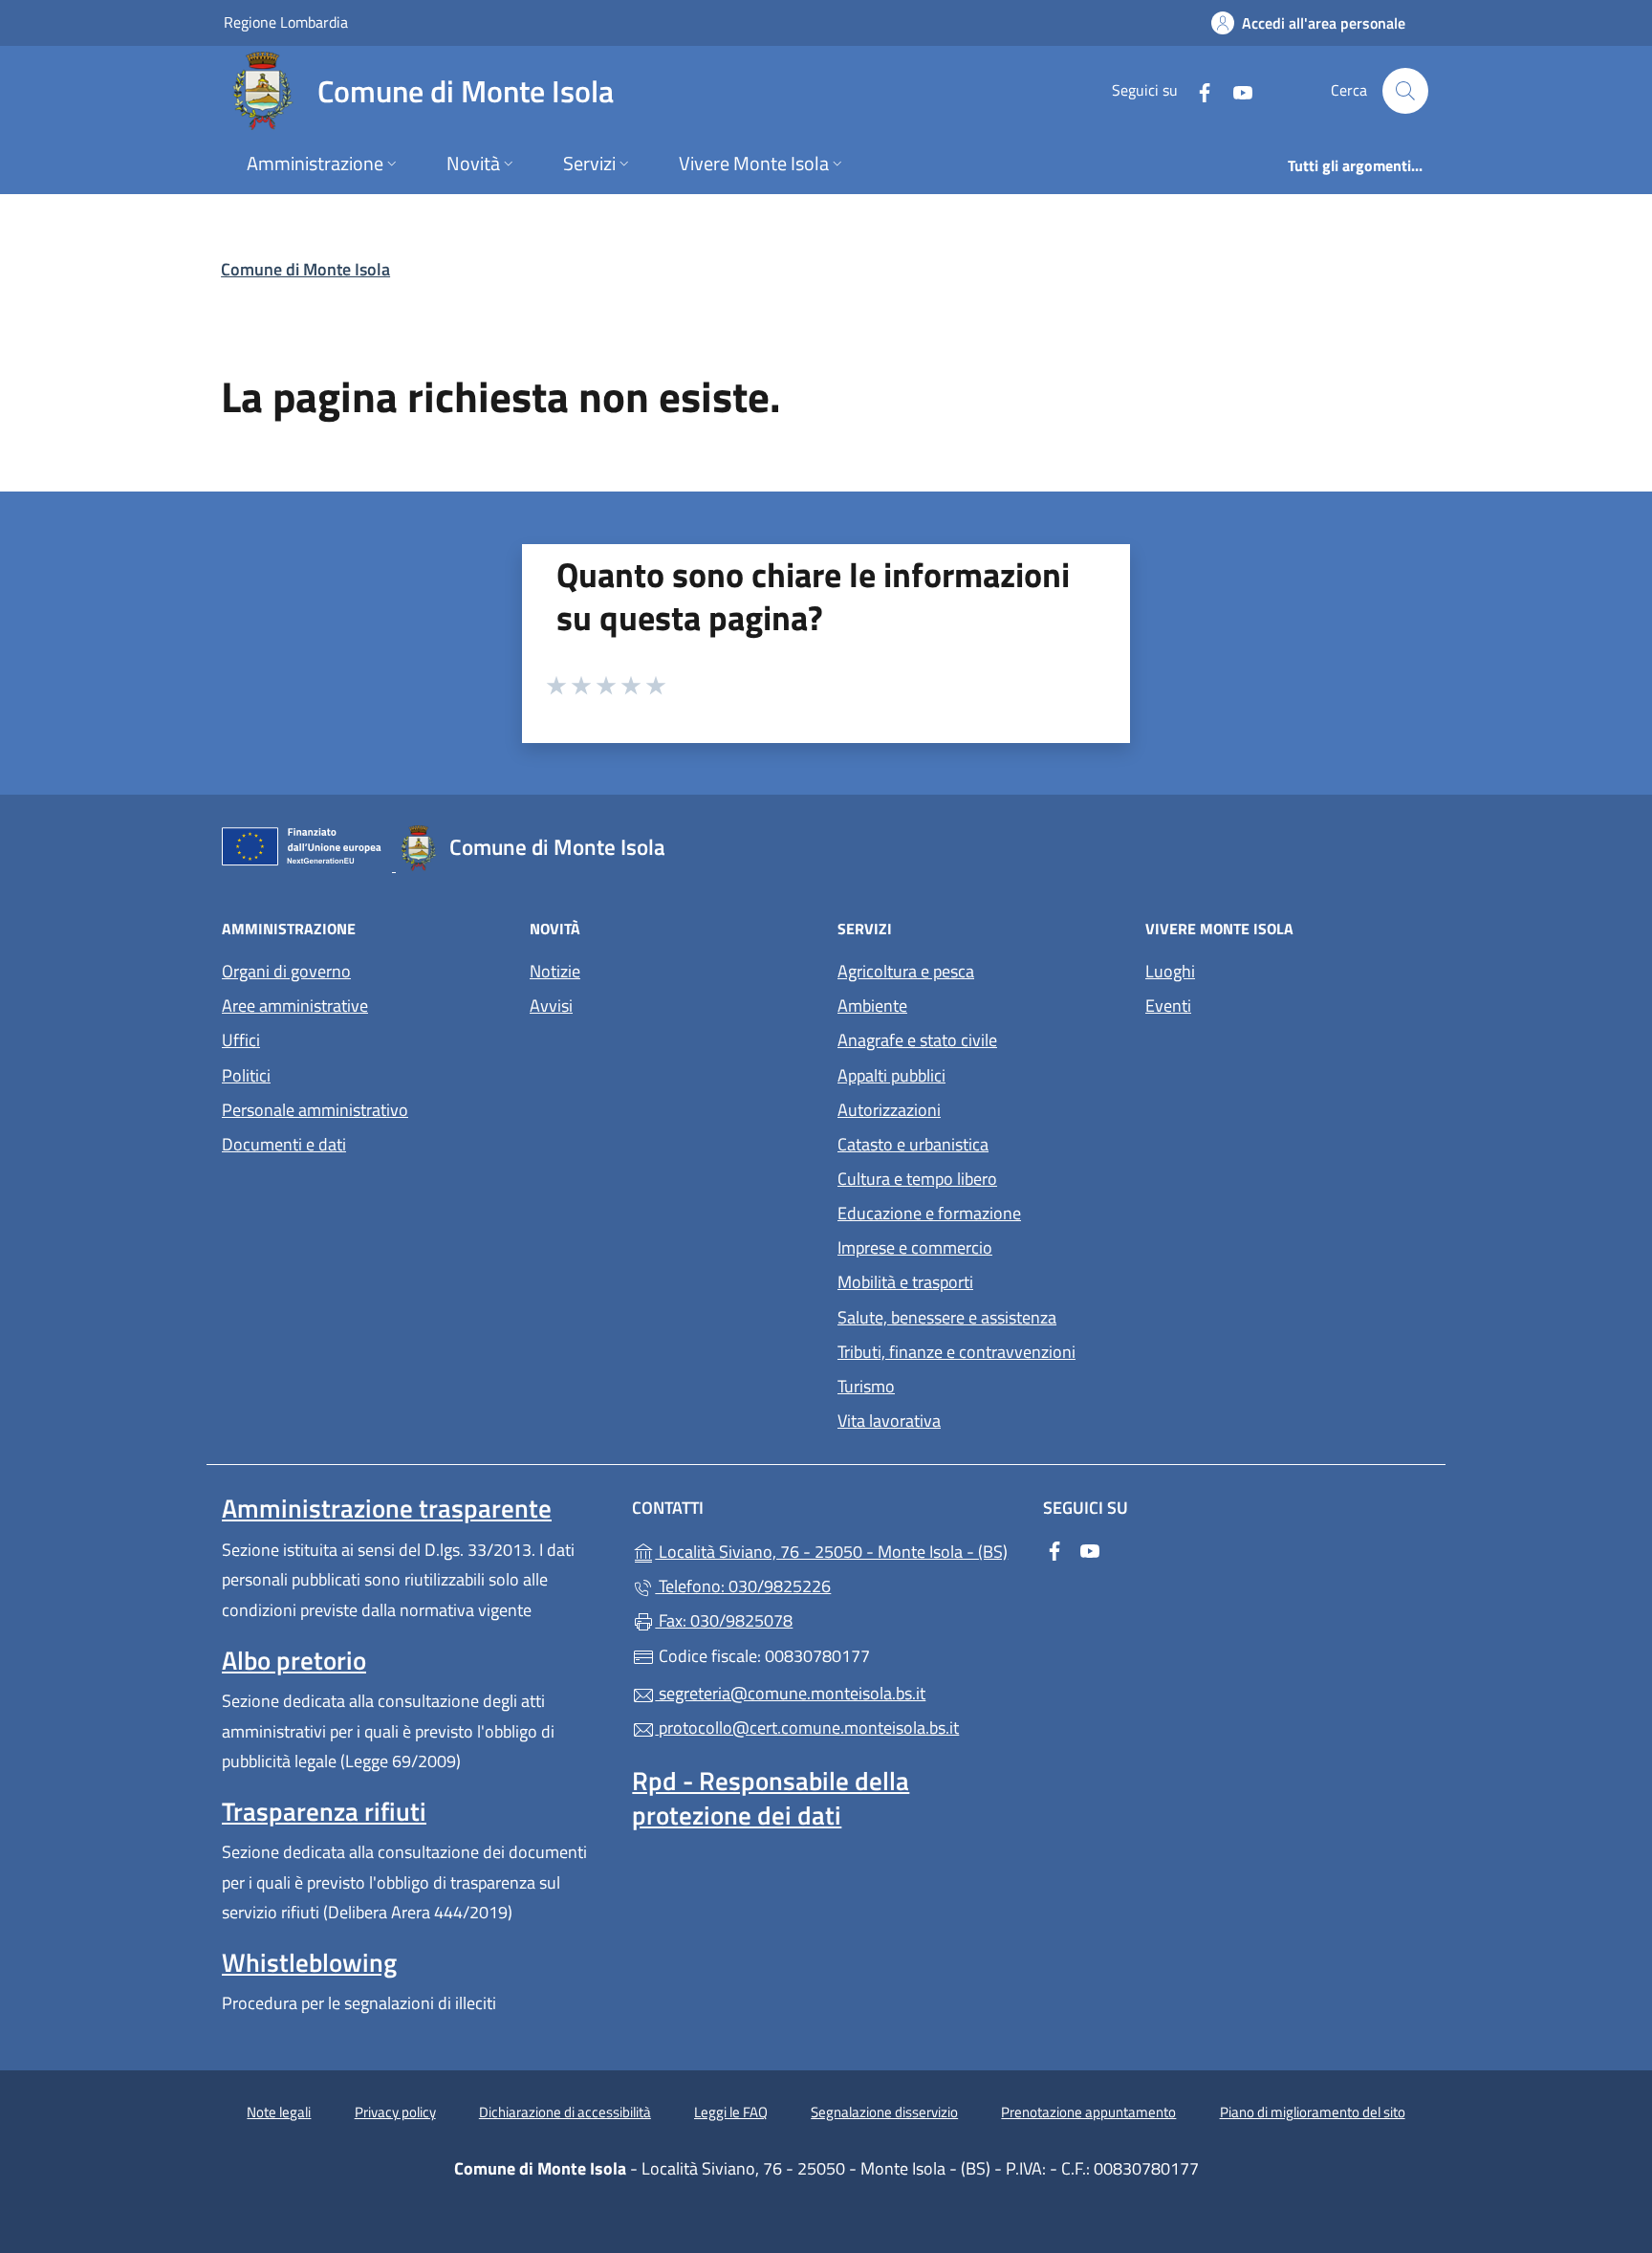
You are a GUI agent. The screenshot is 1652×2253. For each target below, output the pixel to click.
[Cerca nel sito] (1405, 91)
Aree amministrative (295, 1006)
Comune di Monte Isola (305, 269)
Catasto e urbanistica (913, 1144)
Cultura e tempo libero (917, 1179)
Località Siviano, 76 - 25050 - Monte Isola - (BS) (837, 1550)
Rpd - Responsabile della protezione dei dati (771, 1798)
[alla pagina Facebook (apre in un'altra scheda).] (1197, 90)
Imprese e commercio (915, 1247)
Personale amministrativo (315, 1110)
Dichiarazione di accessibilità (565, 2112)
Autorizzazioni (889, 1110)
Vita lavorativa (889, 1421)
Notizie (555, 971)
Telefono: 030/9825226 (743, 1586)
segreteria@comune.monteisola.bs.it (790, 1693)
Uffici (241, 1040)
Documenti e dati (284, 1144)
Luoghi (1170, 971)
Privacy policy (395, 2112)
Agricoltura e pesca (906, 971)
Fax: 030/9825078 (724, 1620)
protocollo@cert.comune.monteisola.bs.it (807, 1728)
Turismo (866, 1386)
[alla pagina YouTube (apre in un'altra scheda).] (1235, 90)
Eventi (1168, 1006)
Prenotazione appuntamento (1088, 2112)
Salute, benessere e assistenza (947, 1317)
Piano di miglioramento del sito (1313, 2112)
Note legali (279, 2112)
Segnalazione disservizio (884, 2112)
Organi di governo (286, 971)
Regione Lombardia (286, 22)
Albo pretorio (294, 1660)
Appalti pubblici (891, 1075)
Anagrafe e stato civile (917, 1040)
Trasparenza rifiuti (324, 1811)
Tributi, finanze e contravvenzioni (956, 1352)
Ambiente (872, 1006)
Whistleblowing (309, 1962)
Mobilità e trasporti (905, 1282)
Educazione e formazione (929, 1213)
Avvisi (551, 1006)
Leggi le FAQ (731, 2112)
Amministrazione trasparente (387, 1508)
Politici (246, 1075)
